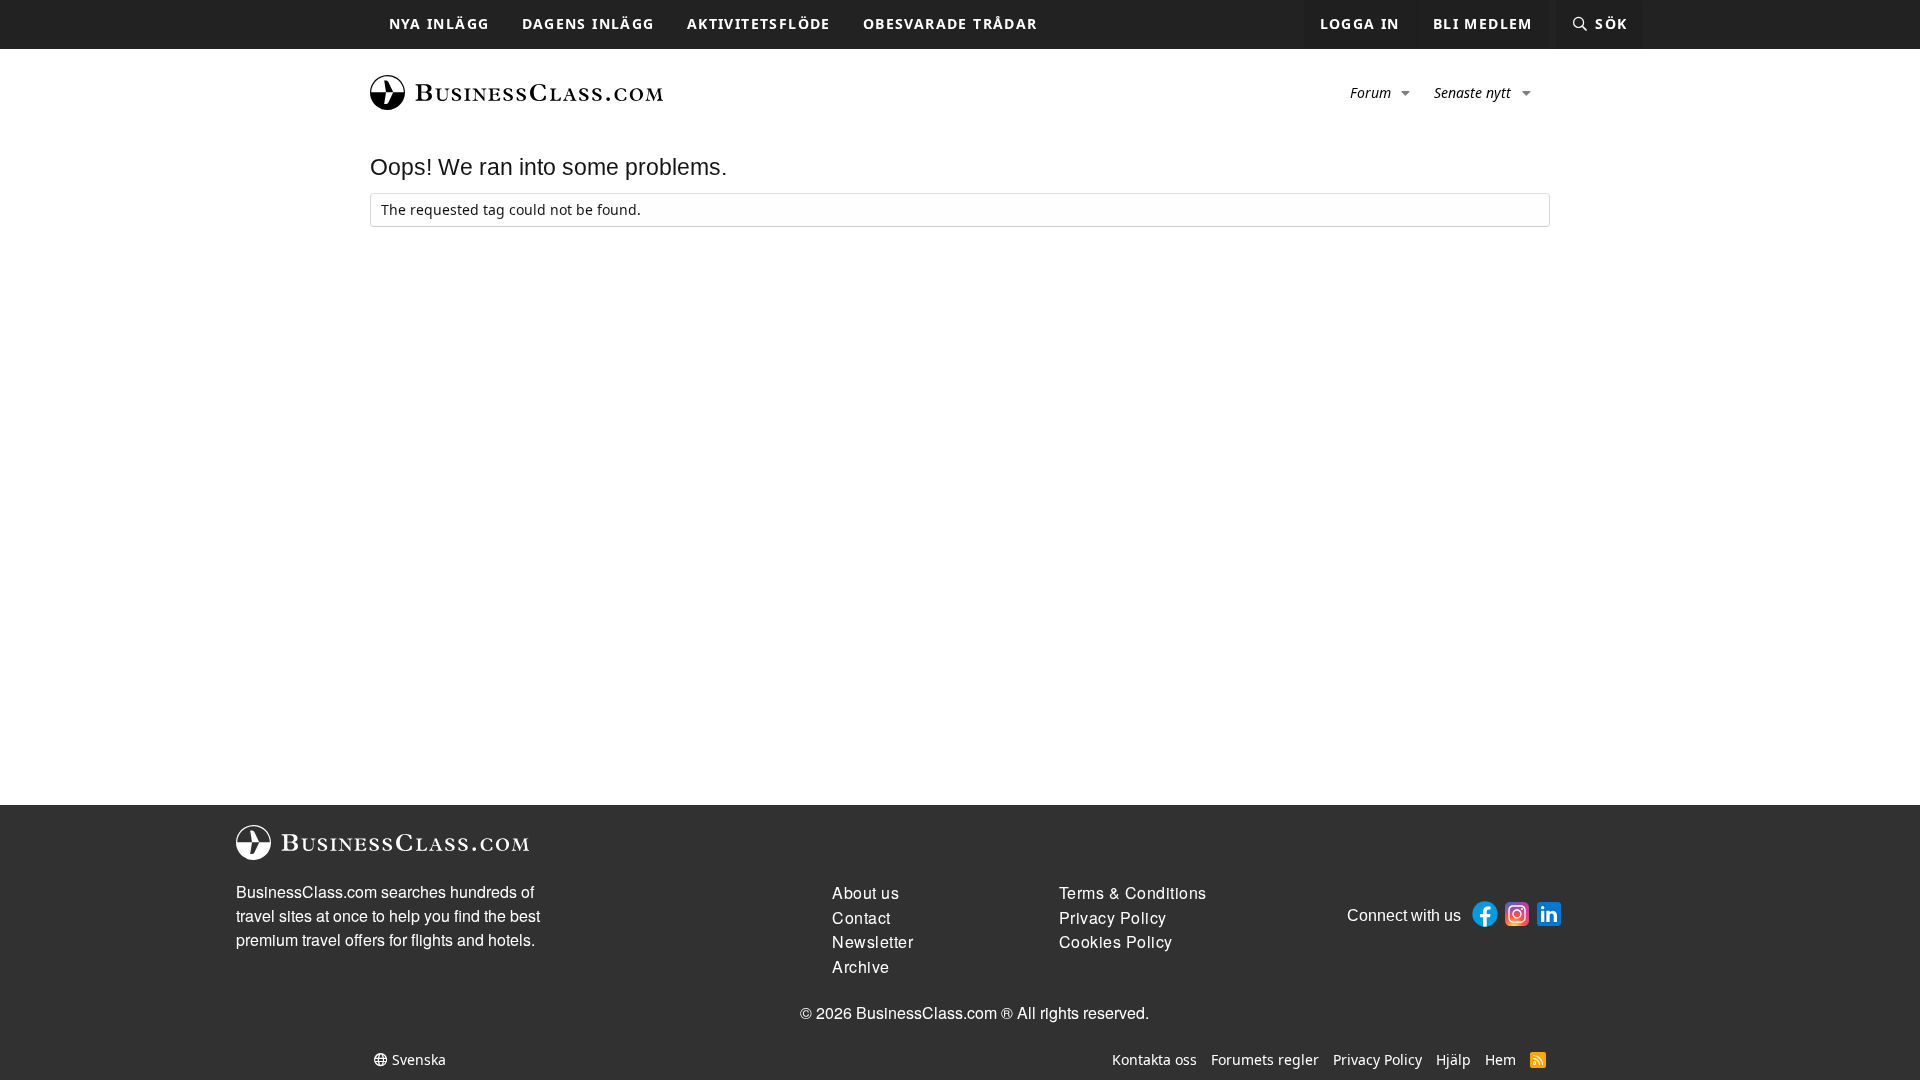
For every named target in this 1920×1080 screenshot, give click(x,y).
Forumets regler (1265, 1059)
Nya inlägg (439, 23)
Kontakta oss (1154, 1059)
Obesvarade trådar (950, 23)
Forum (1370, 92)
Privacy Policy (1377, 1059)
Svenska (417, 1059)
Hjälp (1453, 1059)
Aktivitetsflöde (759, 23)
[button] (1406, 93)
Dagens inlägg (588, 23)
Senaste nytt (1472, 92)
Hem (1500, 1059)
